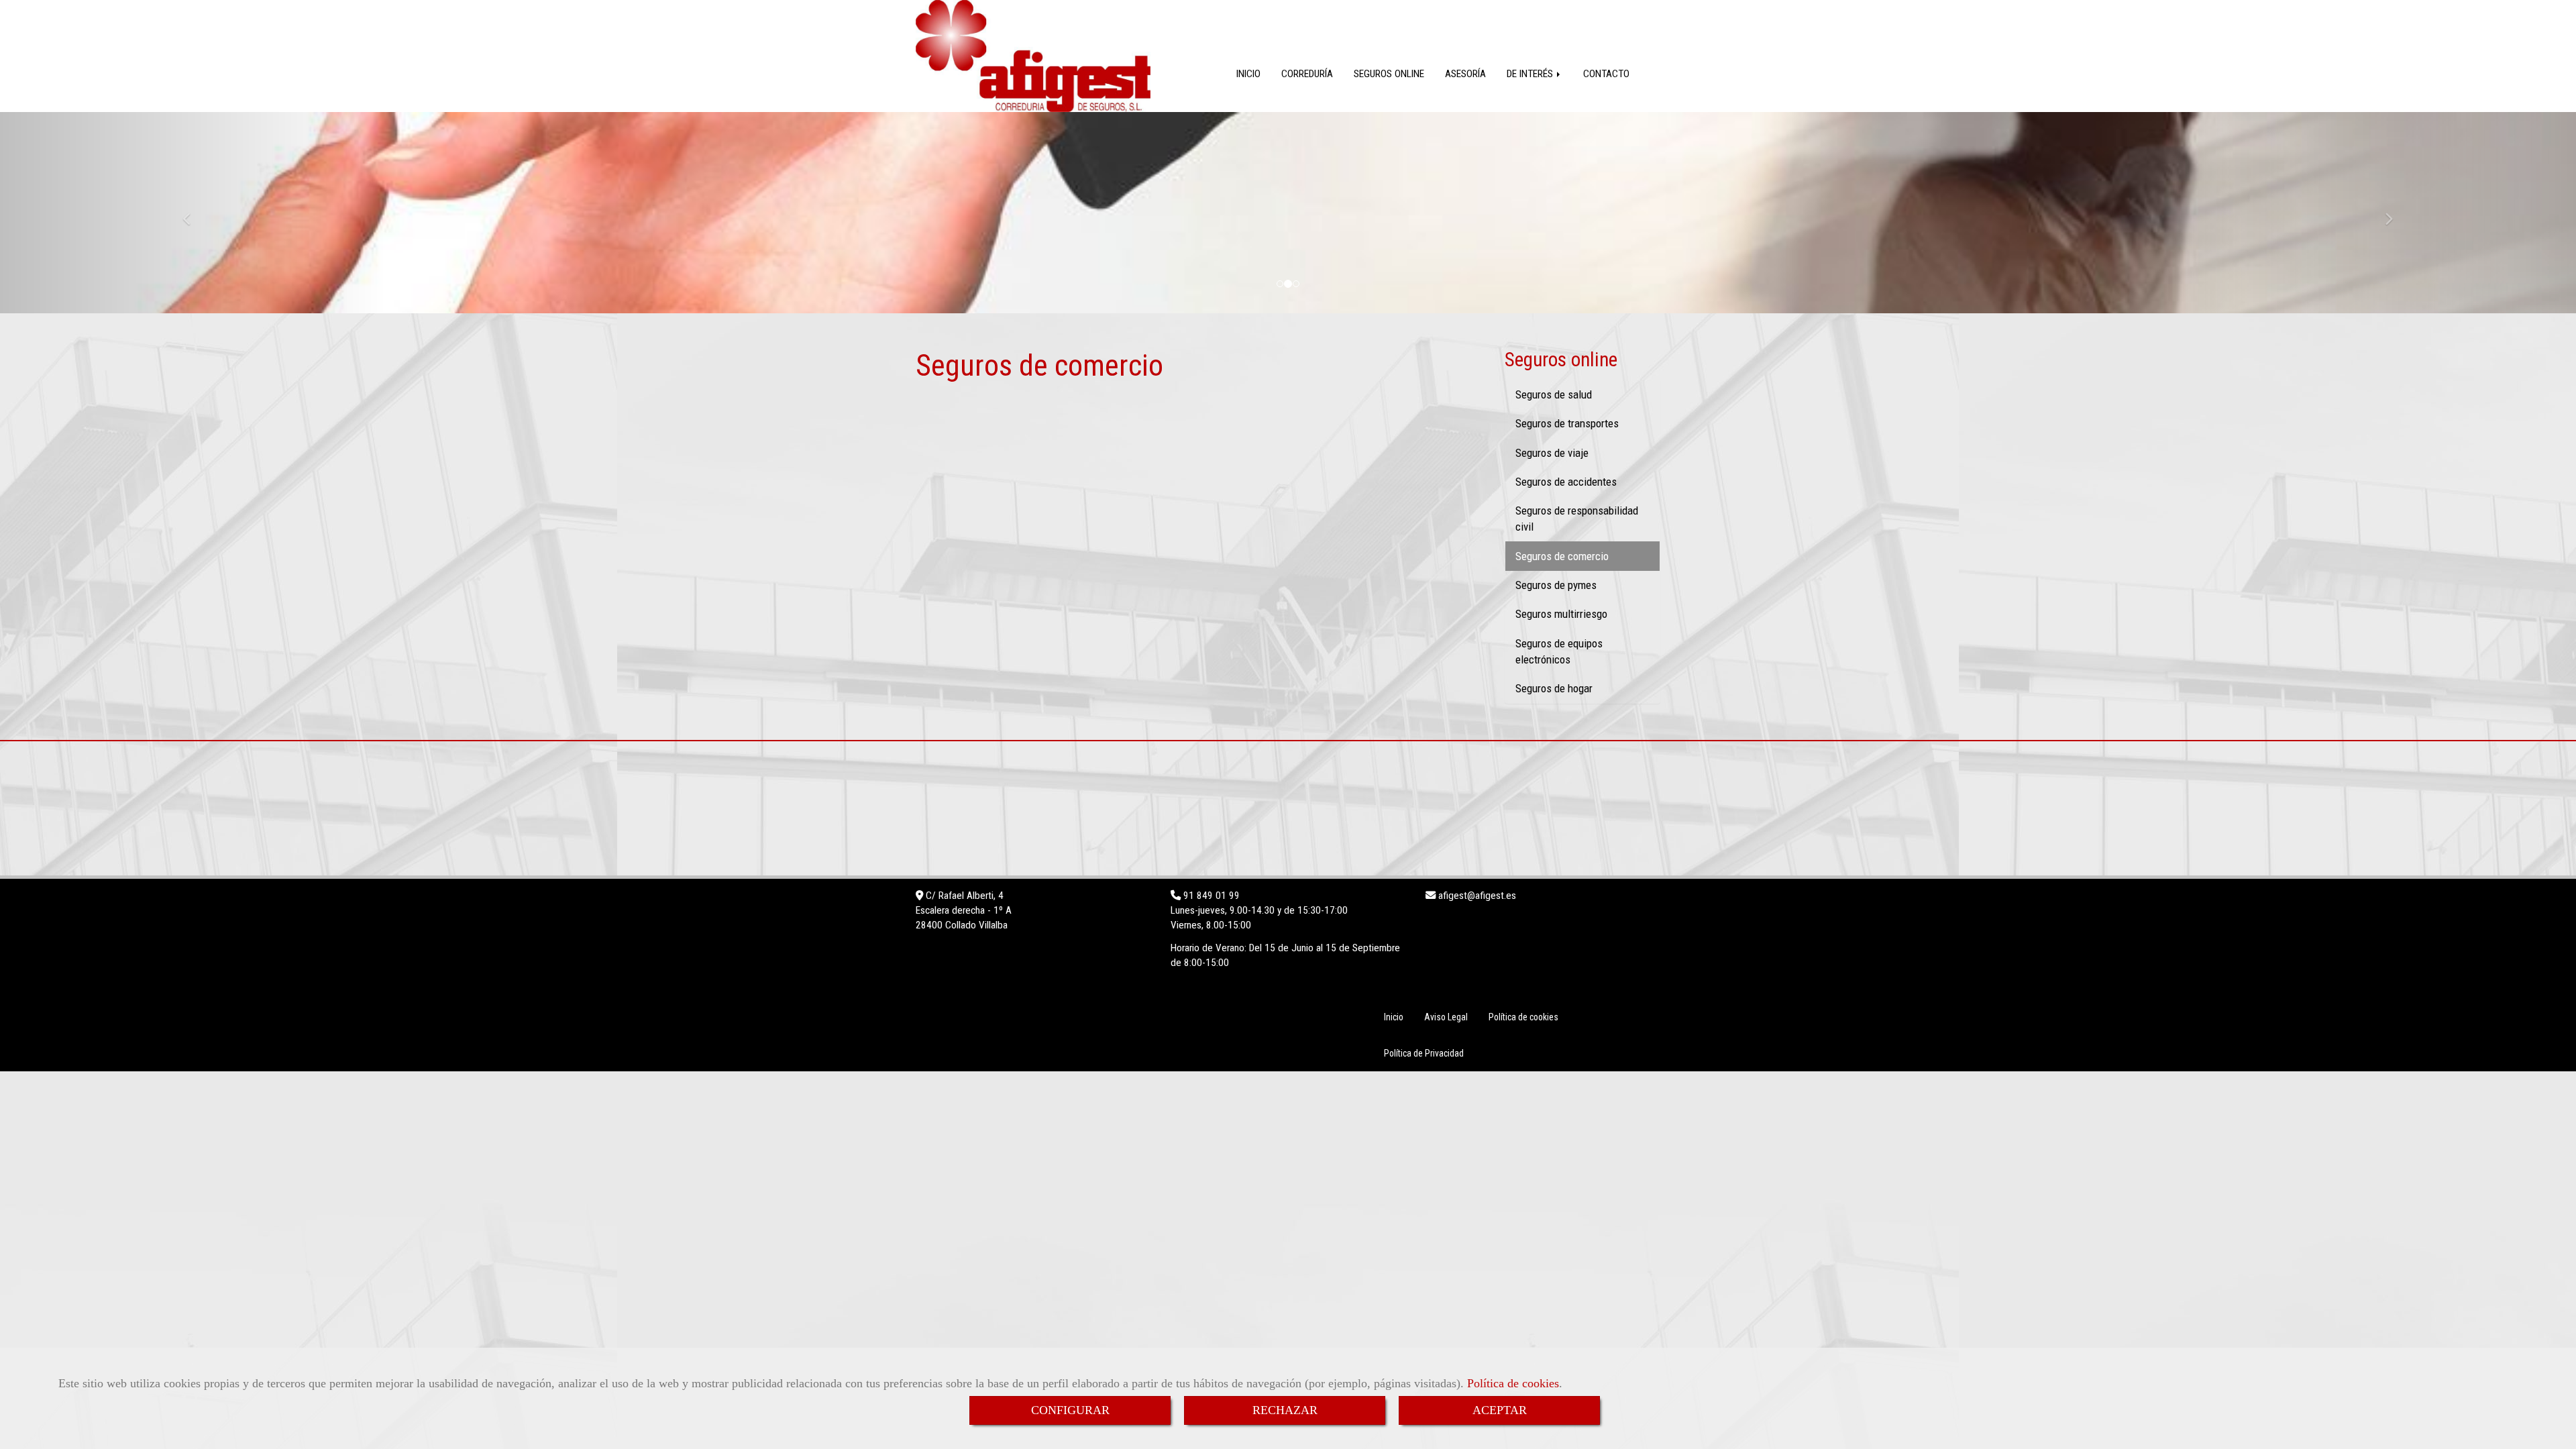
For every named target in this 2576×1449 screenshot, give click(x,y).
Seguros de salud (1554, 394)
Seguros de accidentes (1566, 482)
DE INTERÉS (1531, 74)
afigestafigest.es (1476, 896)
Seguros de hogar (1554, 688)
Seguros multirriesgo (1561, 614)
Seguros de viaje (1552, 453)
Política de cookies (1513, 1383)
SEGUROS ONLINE (1389, 74)
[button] (193, 213)
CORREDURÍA (1307, 74)
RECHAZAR (1285, 1410)
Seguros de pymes (1556, 585)
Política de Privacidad (1424, 1053)
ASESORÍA (1465, 74)
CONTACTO (1606, 74)
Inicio (1394, 1017)
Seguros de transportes (1567, 423)
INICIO (1248, 74)
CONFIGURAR (1070, 1410)
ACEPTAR (1500, 1410)
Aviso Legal (1446, 1017)
